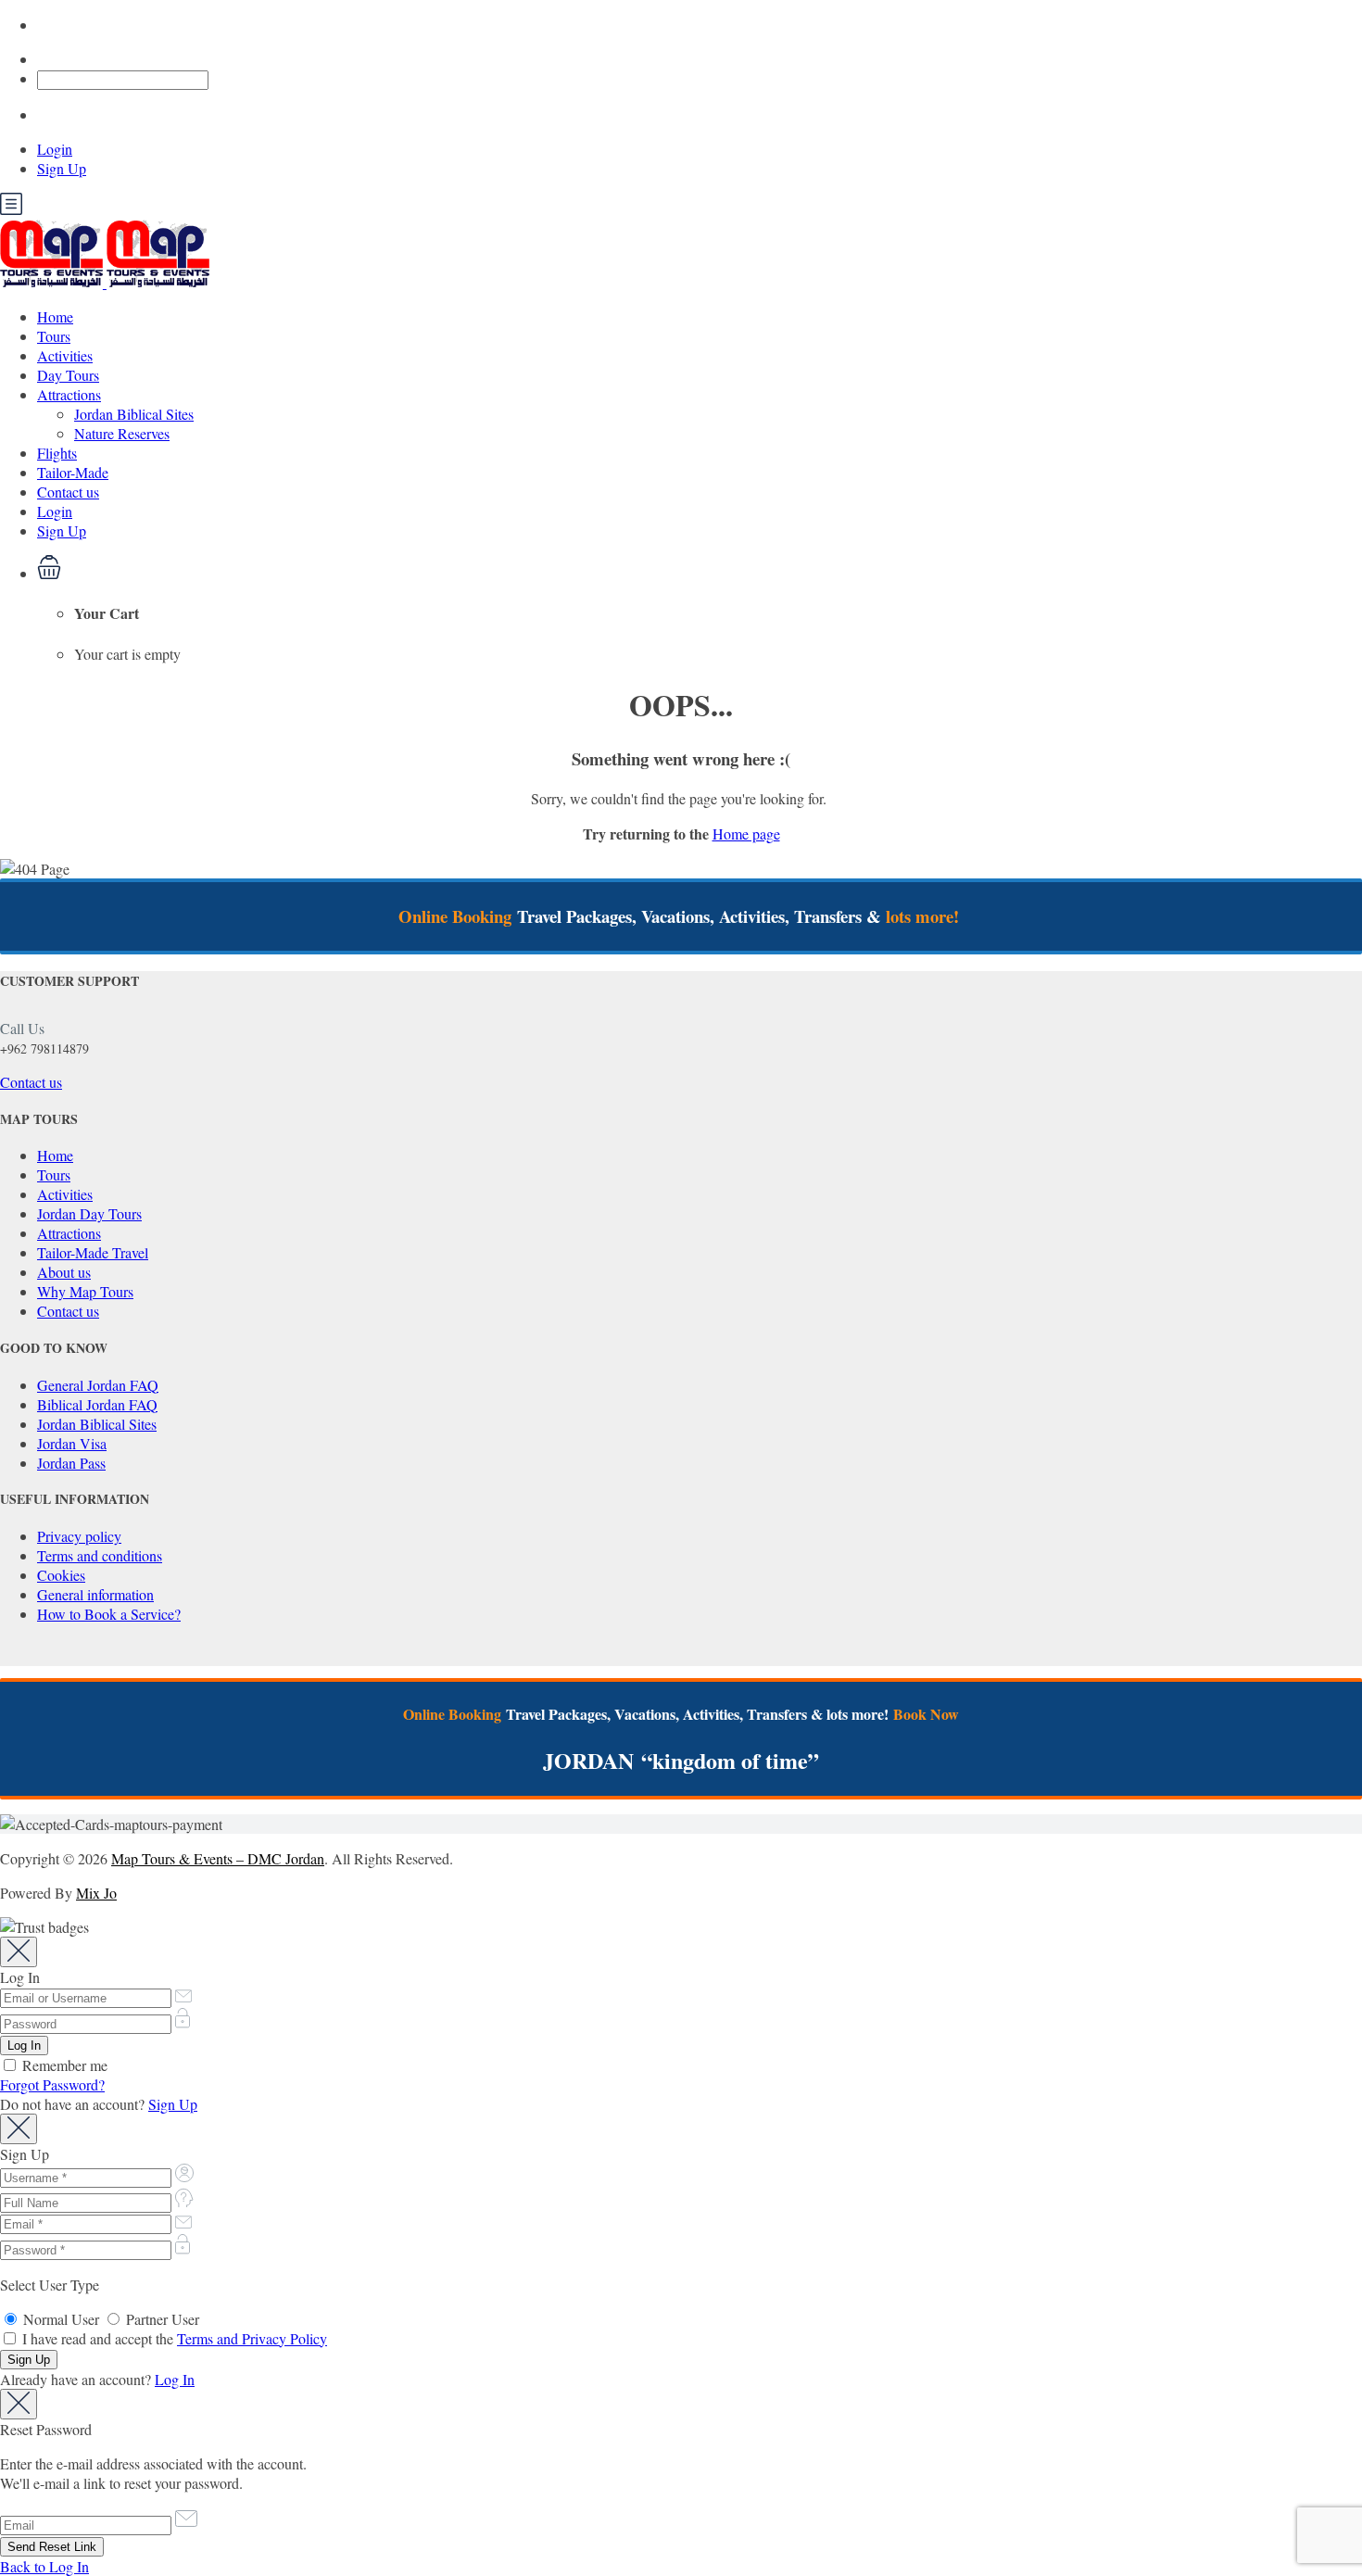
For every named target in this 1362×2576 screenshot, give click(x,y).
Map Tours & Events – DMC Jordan (218, 1858)
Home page (746, 833)
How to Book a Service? (109, 1614)
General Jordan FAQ (98, 1385)
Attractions (69, 394)
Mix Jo (96, 1893)
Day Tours (68, 375)
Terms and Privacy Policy (252, 2338)
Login (55, 149)
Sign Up (62, 168)
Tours (54, 336)
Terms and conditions (100, 1555)
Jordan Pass (71, 1463)
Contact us (68, 492)
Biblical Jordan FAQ (97, 1404)
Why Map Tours (85, 1291)
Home (55, 316)
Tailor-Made (73, 472)
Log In (175, 2379)
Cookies (61, 1575)
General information (95, 1594)
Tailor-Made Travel (93, 1252)
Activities (65, 355)
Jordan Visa (72, 1443)
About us (64, 1272)
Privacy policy (79, 1536)
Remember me (63, 2065)
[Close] (19, 1952)
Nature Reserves (122, 433)
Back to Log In (44, 2566)
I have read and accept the (173, 2338)
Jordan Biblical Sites (134, 414)
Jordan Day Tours (89, 1213)
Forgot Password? (52, 2084)
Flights (57, 453)
